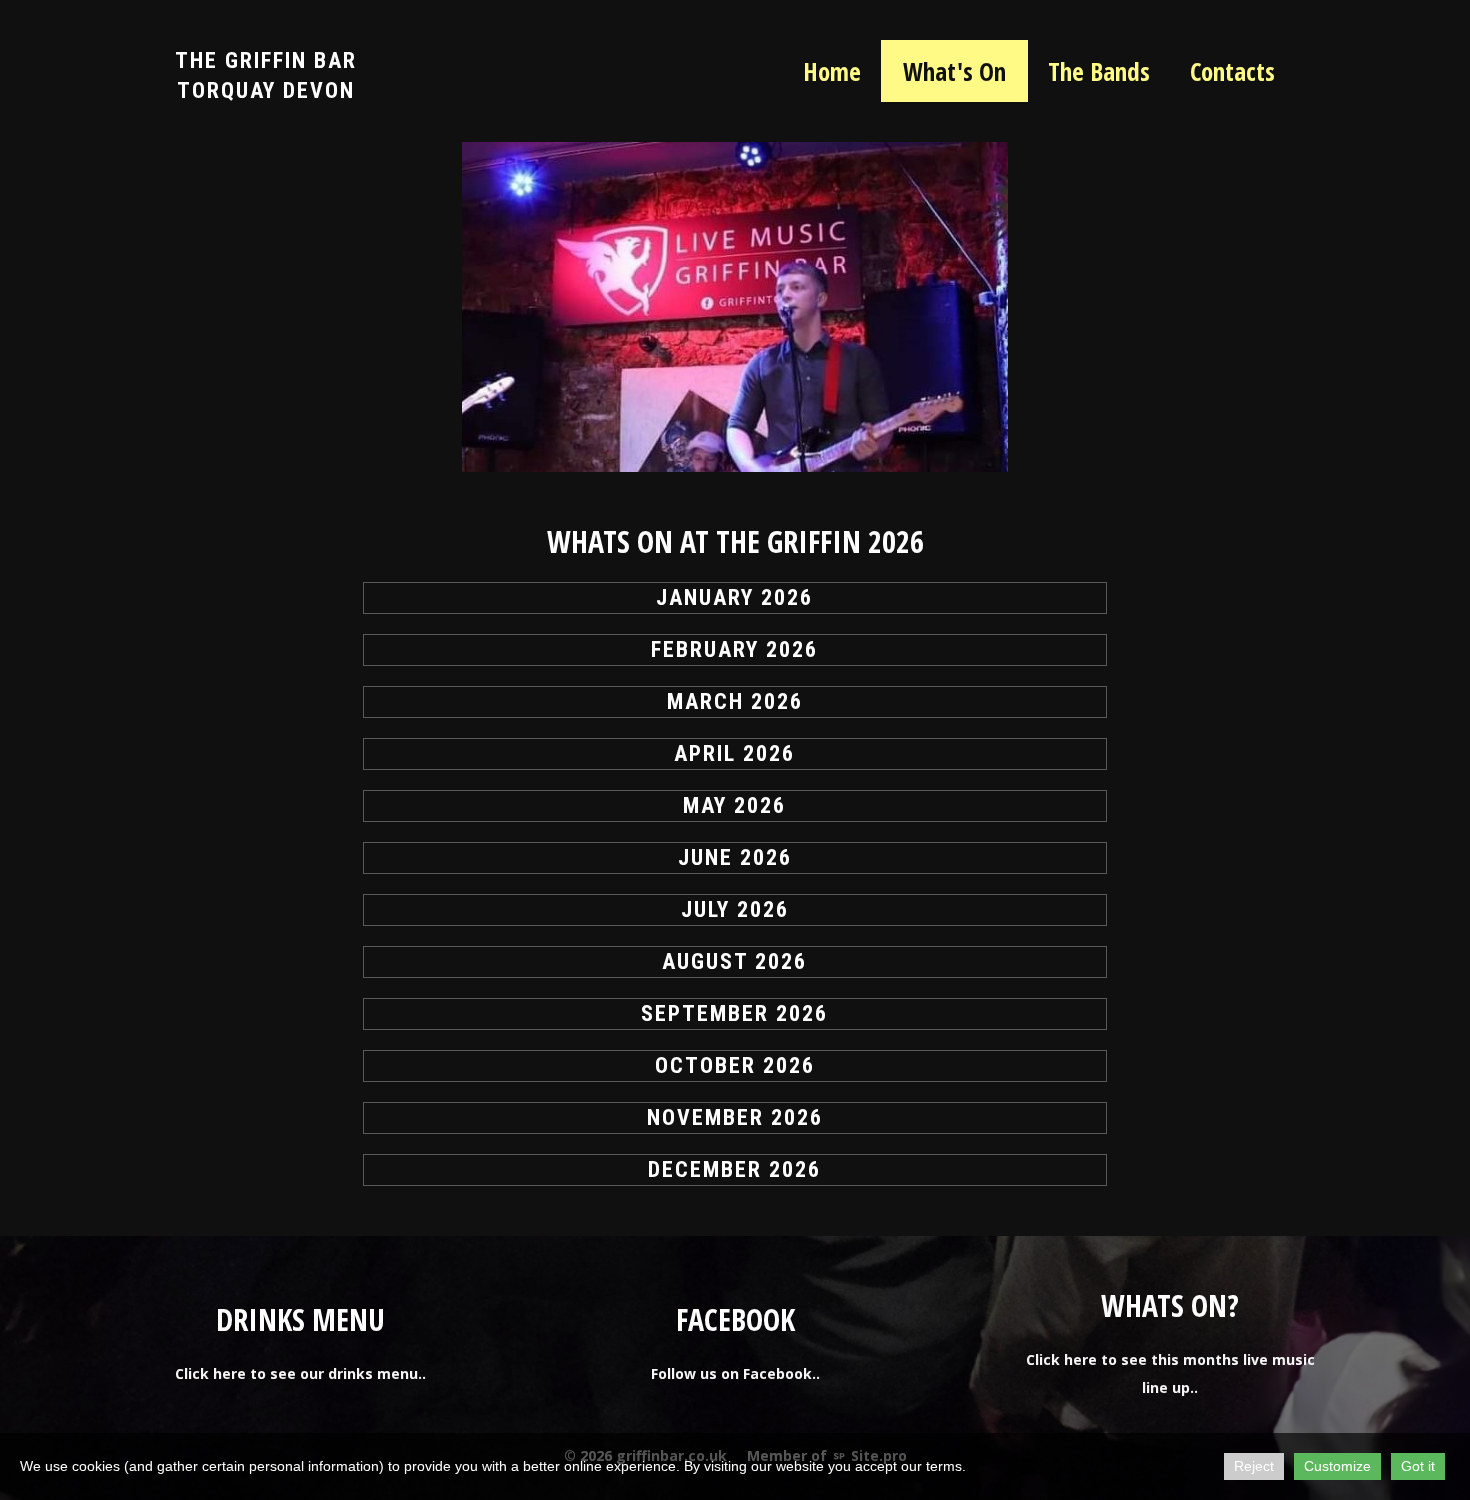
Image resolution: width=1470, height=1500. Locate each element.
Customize (1337, 1466)
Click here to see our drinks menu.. (300, 1373)
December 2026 (734, 1169)
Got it (1418, 1466)
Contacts (1232, 71)
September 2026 (734, 1013)
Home (832, 71)
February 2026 (734, 649)
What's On (954, 71)
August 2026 (734, 961)
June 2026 (735, 857)
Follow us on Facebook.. (735, 1373)
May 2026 (734, 805)
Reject (1254, 1466)
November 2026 (735, 1117)
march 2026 (735, 701)
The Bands (1099, 71)
